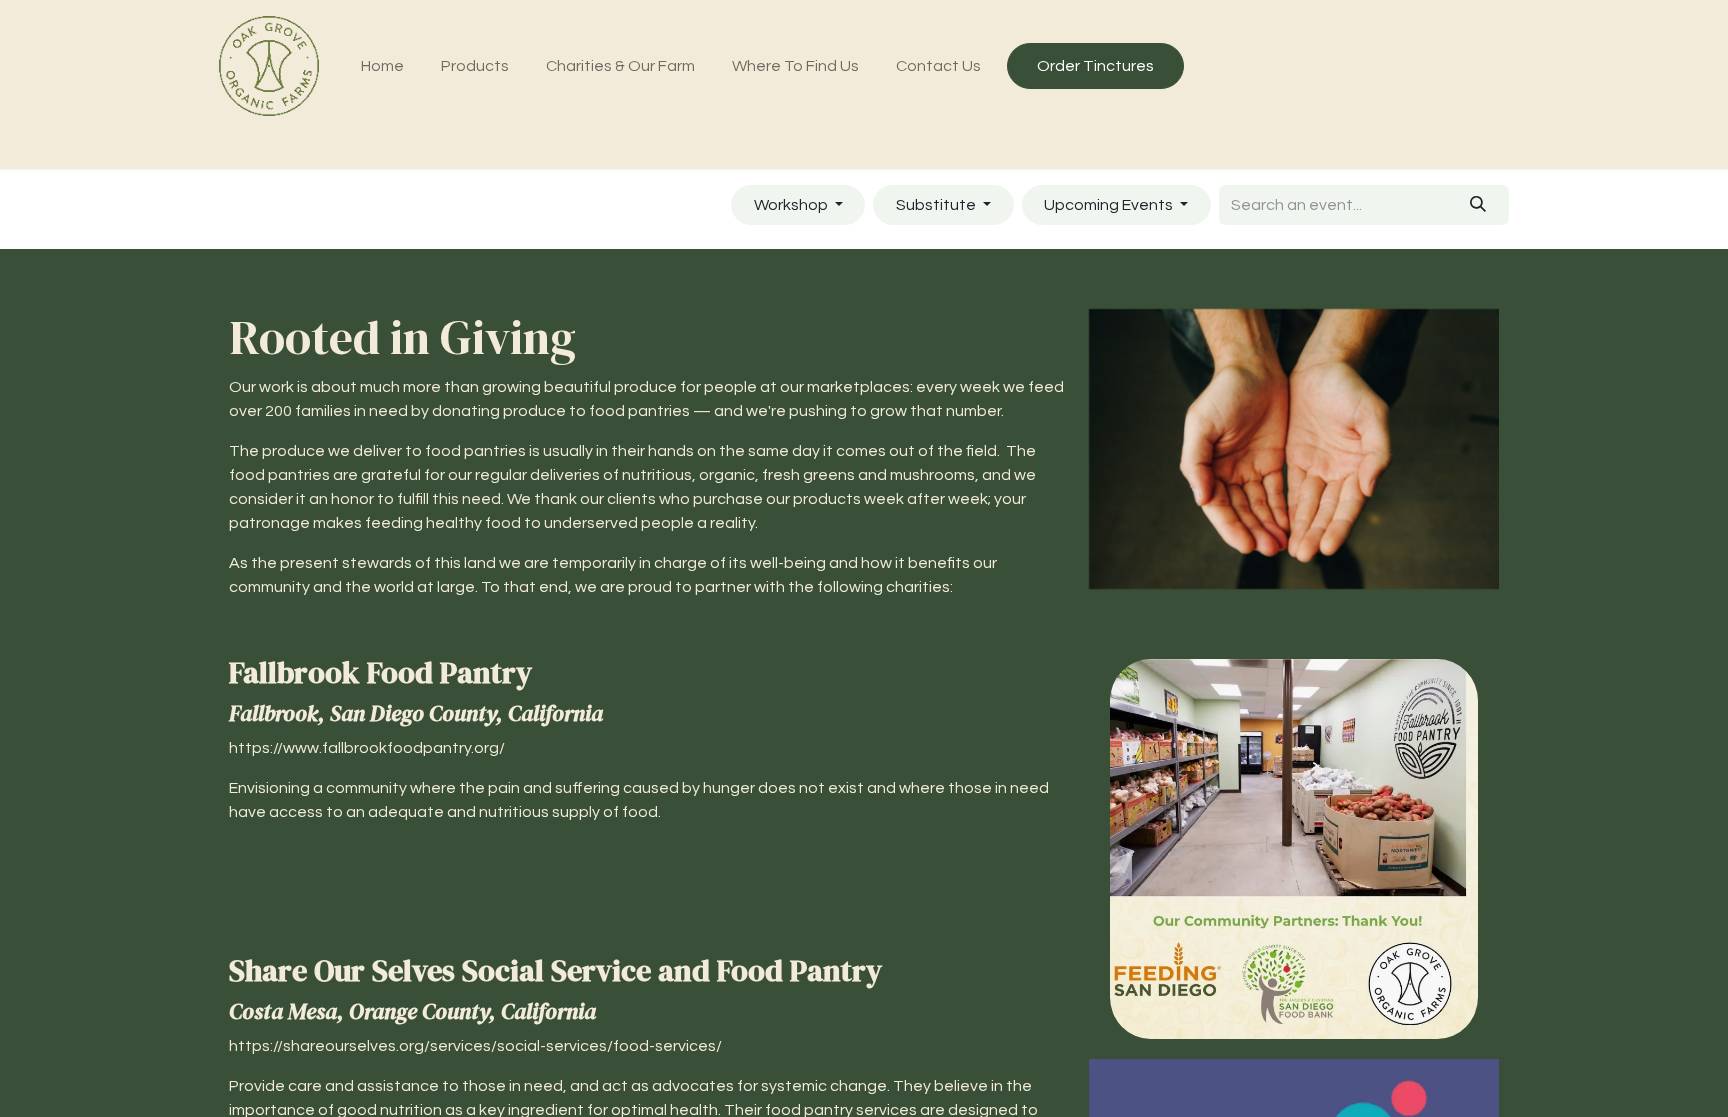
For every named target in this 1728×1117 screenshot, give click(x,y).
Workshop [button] (792, 205)
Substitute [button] (937, 205)
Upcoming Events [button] (1110, 205)
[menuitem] (383, 66)
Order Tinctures (1095, 66)
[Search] (1478, 205)
